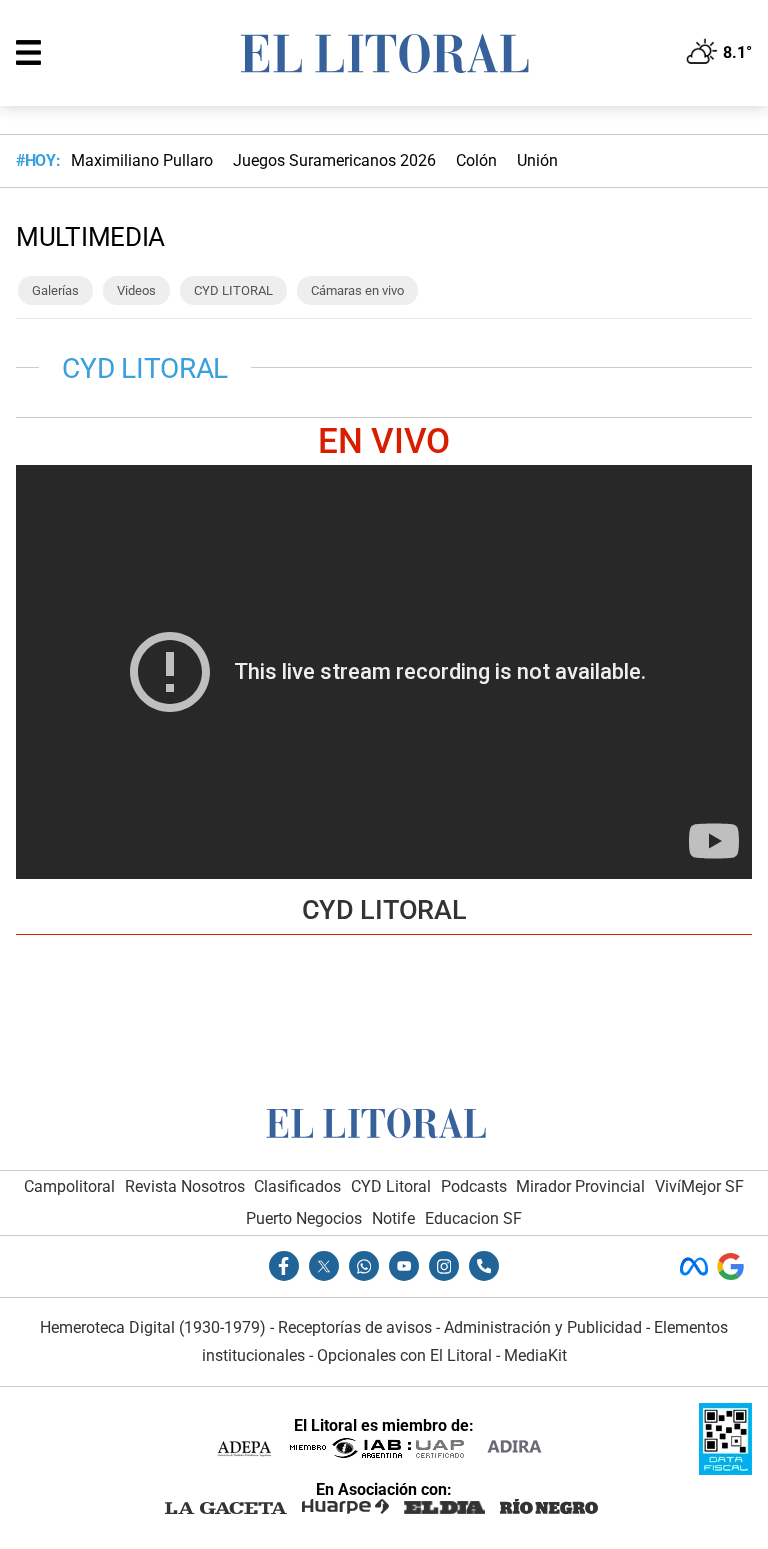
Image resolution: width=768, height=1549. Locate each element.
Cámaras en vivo (357, 290)
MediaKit (535, 1355)
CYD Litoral (391, 1186)
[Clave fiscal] (725, 1469)
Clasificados (297, 1186)
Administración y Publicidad (543, 1327)
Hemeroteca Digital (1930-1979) (153, 1327)
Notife (393, 1218)
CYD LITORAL (233, 290)
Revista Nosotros (185, 1186)
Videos (136, 290)
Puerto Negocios (304, 1218)
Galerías (55, 290)
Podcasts (474, 1186)
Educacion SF (473, 1218)
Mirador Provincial (580, 1186)
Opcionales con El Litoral (404, 1355)
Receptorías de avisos (355, 1327)
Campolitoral (69, 1186)
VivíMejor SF (699, 1186)
